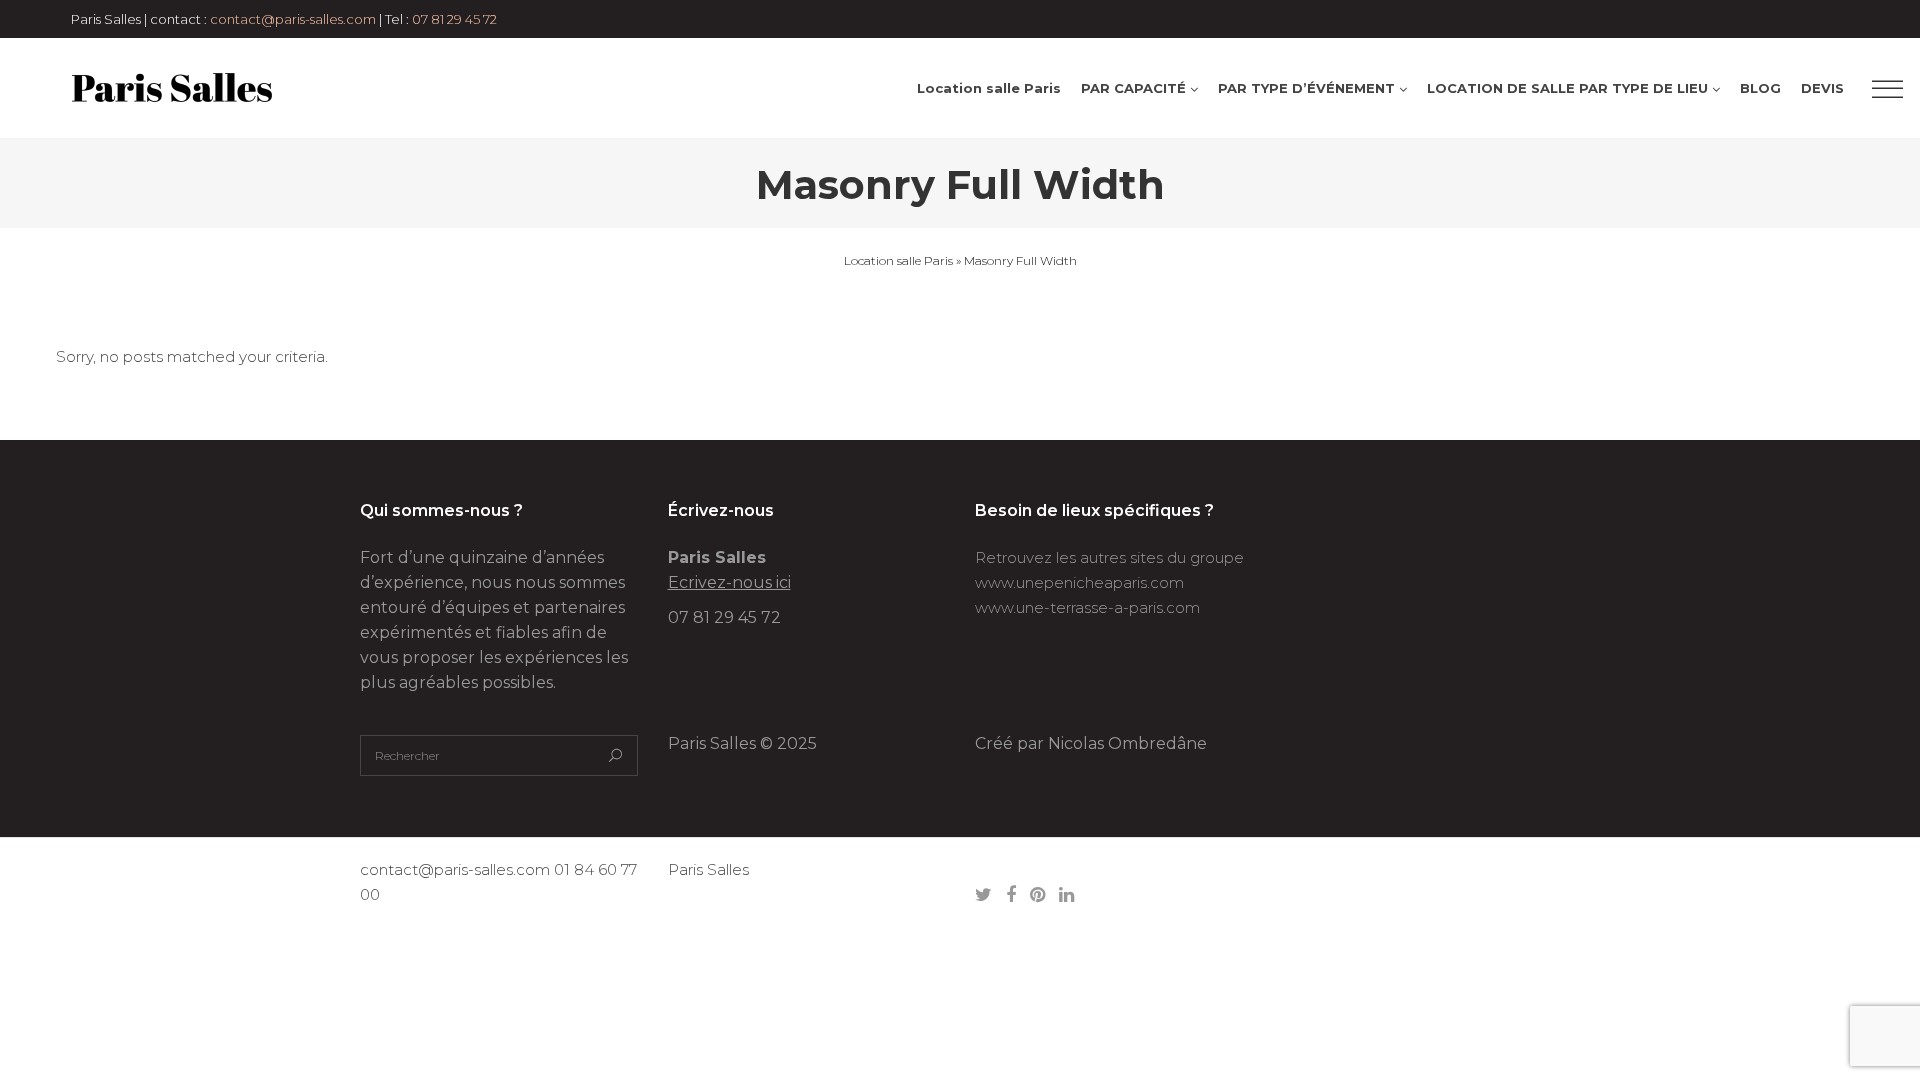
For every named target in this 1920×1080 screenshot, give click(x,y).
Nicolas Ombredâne (1127, 743)
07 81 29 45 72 (454, 19)
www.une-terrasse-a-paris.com (1087, 607)
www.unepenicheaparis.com (1079, 582)
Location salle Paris (898, 260)
